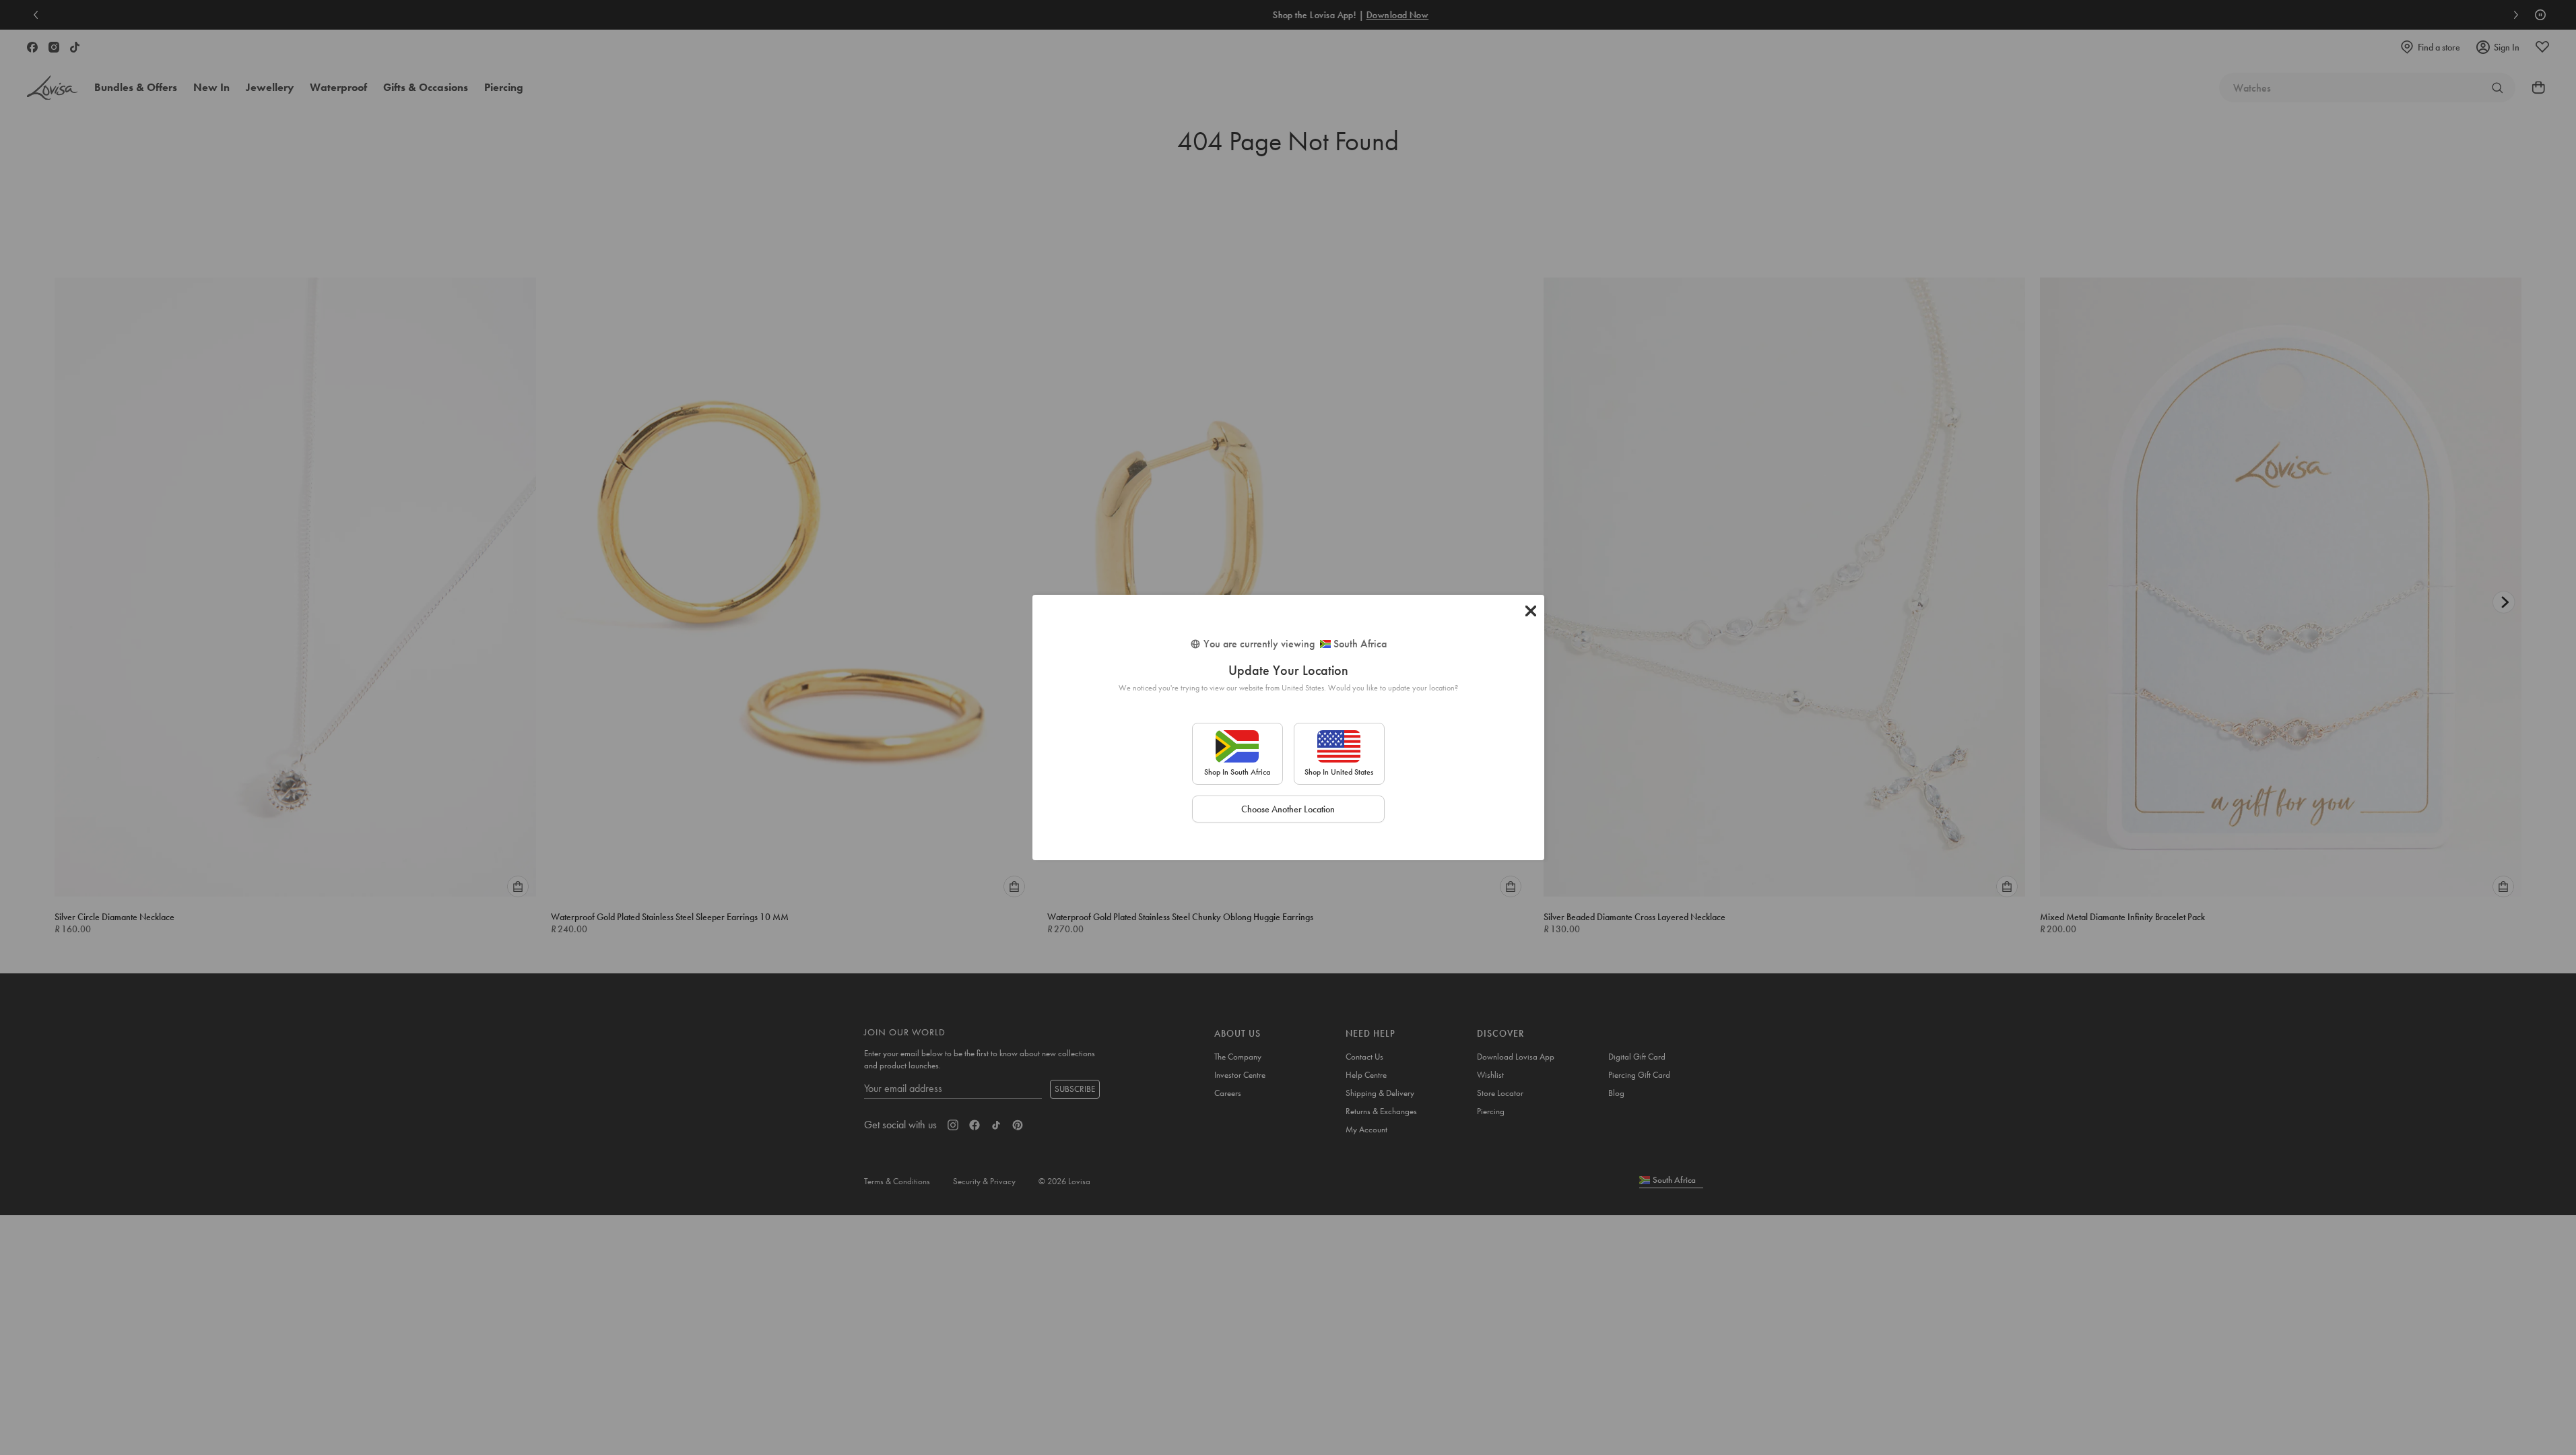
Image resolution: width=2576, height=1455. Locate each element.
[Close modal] (1531, 611)
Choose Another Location (1288, 809)
